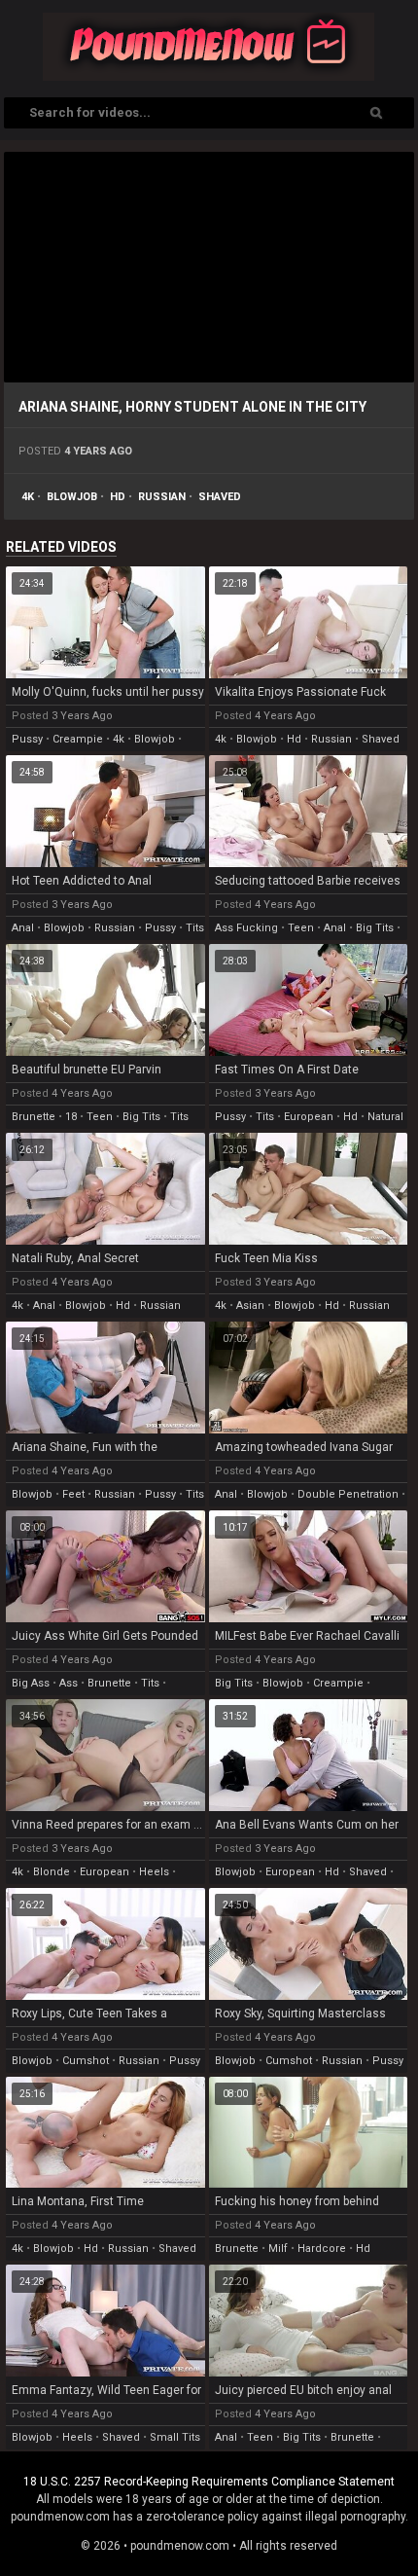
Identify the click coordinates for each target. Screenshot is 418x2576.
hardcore (322, 2249)
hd (118, 497)
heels (154, 1872)
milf (278, 2249)
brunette (34, 1117)
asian (250, 1306)
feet (73, 1494)
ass (69, 1683)
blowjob (72, 497)
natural (385, 1117)
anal (23, 928)
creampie (78, 739)
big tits (375, 928)
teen (301, 928)
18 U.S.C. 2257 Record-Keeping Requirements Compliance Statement (209, 2482)
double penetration (348, 1494)
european (309, 1117)
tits (195, 928)
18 (71, 1117)
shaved (220, 497)
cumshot (86, 2061)
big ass (31, 1683)
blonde (52, 1872)
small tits (175, 2437)
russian (162, 497)
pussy (27, 739)
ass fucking (246, 928)
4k (28, 497)
